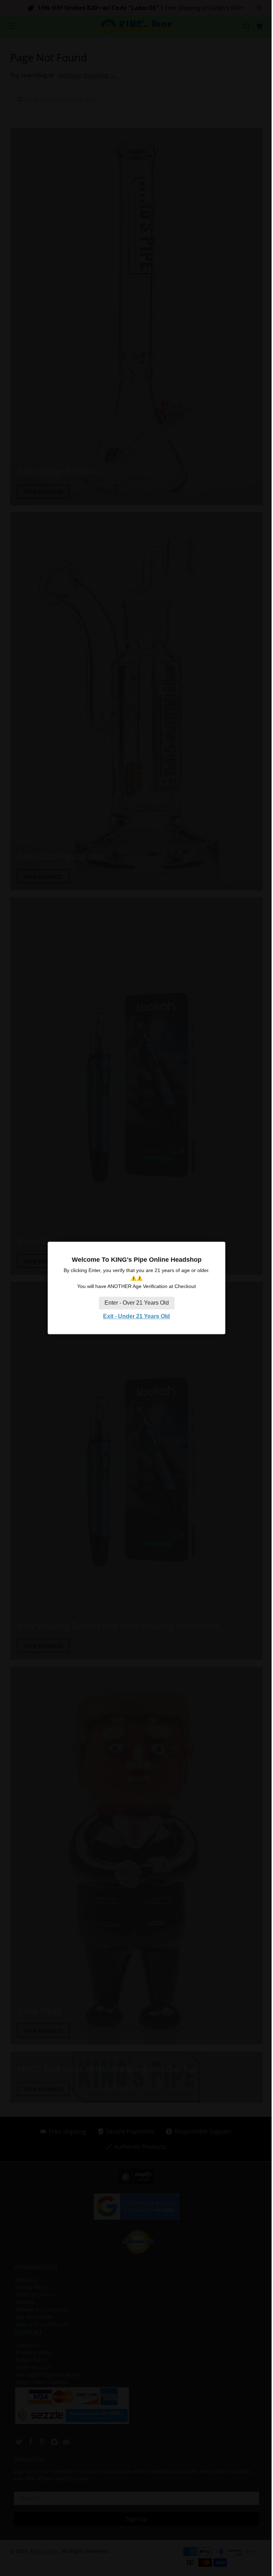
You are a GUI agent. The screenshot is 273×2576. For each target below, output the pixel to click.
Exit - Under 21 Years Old (136, 1316)
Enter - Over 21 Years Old (137, 1303)
